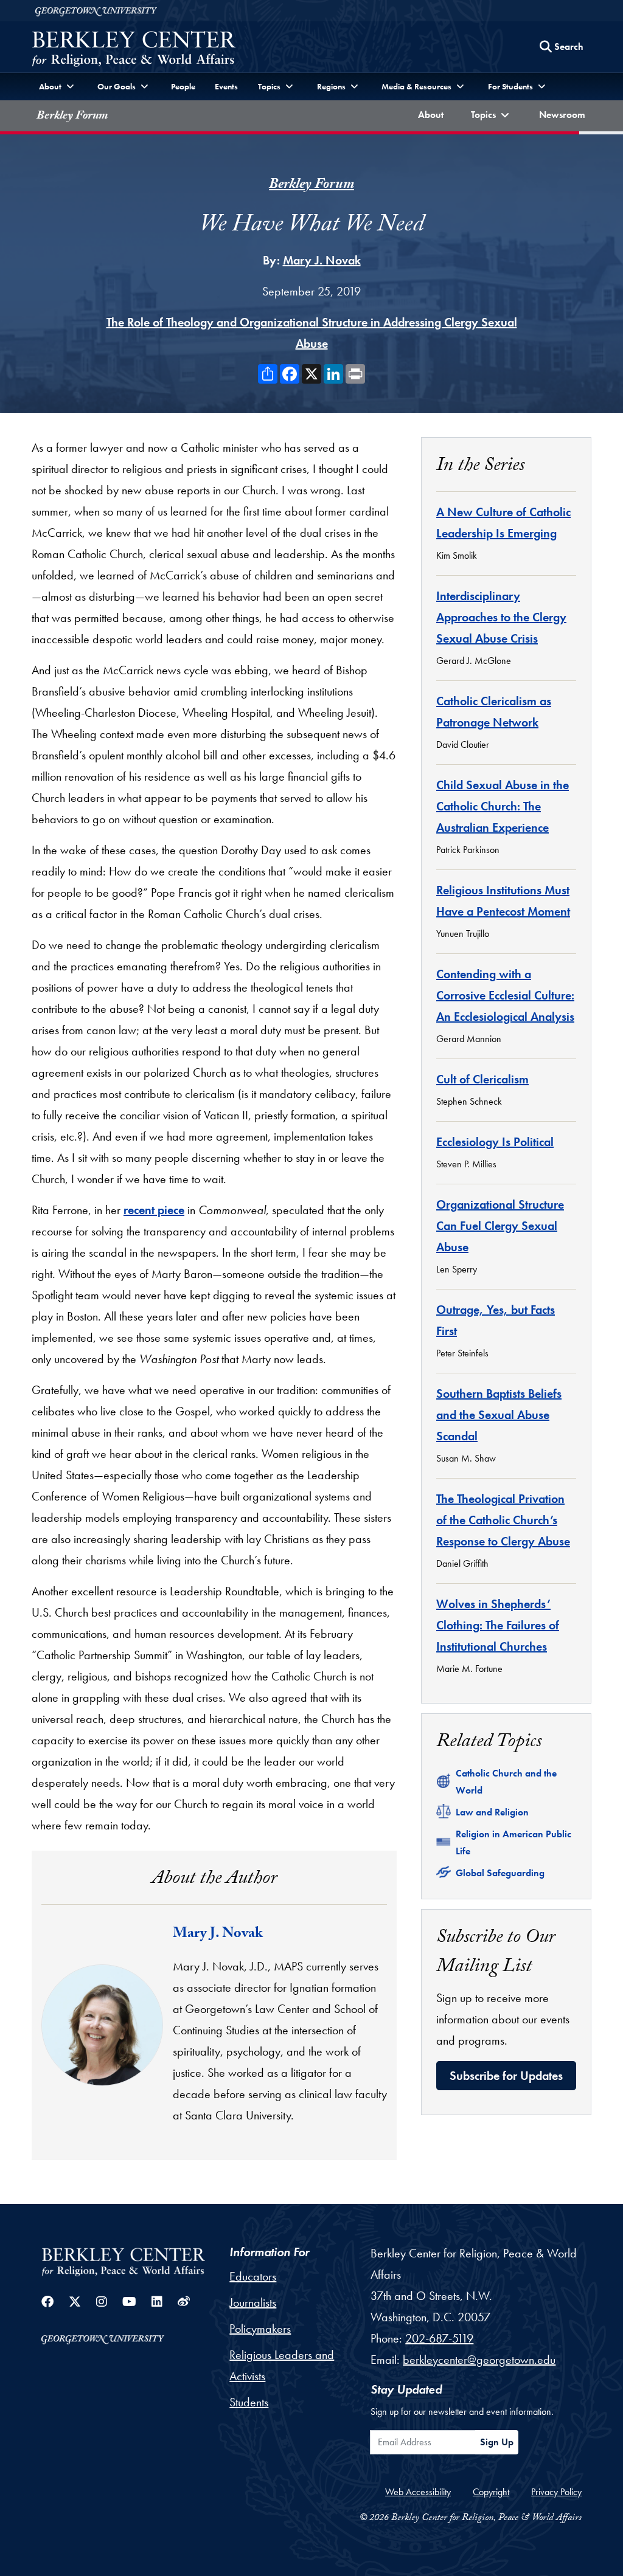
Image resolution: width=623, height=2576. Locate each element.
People (183, 86)
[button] (492, 116)
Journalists (253, 2302)
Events (226, 86)
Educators (253, 2276)
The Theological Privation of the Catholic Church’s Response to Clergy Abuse (503, 1520)
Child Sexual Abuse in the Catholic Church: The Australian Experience (503, 806)
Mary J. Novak (322, 260)
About (433, 114)
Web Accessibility (418, 2492)
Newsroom (565, 114)
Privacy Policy (556, 2492)
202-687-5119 (439, 2338)
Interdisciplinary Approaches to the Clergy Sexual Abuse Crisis (501, 617)
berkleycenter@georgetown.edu (479, 2360)
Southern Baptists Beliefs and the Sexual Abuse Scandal (499, 1415)
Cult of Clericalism (482, 1079)
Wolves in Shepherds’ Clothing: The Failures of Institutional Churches (498, 1625)
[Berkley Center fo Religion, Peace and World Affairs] (134, 50)
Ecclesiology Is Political (495, 1142)
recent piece (154, 1210)
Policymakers (260, 2329)
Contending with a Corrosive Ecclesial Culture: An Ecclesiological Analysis (505, 995)
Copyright (491, 2492)
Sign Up (497, 2442)
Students (249, 2402)
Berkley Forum (72, 117)
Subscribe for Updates (506, 2076)
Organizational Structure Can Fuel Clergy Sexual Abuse (500, 1226)
